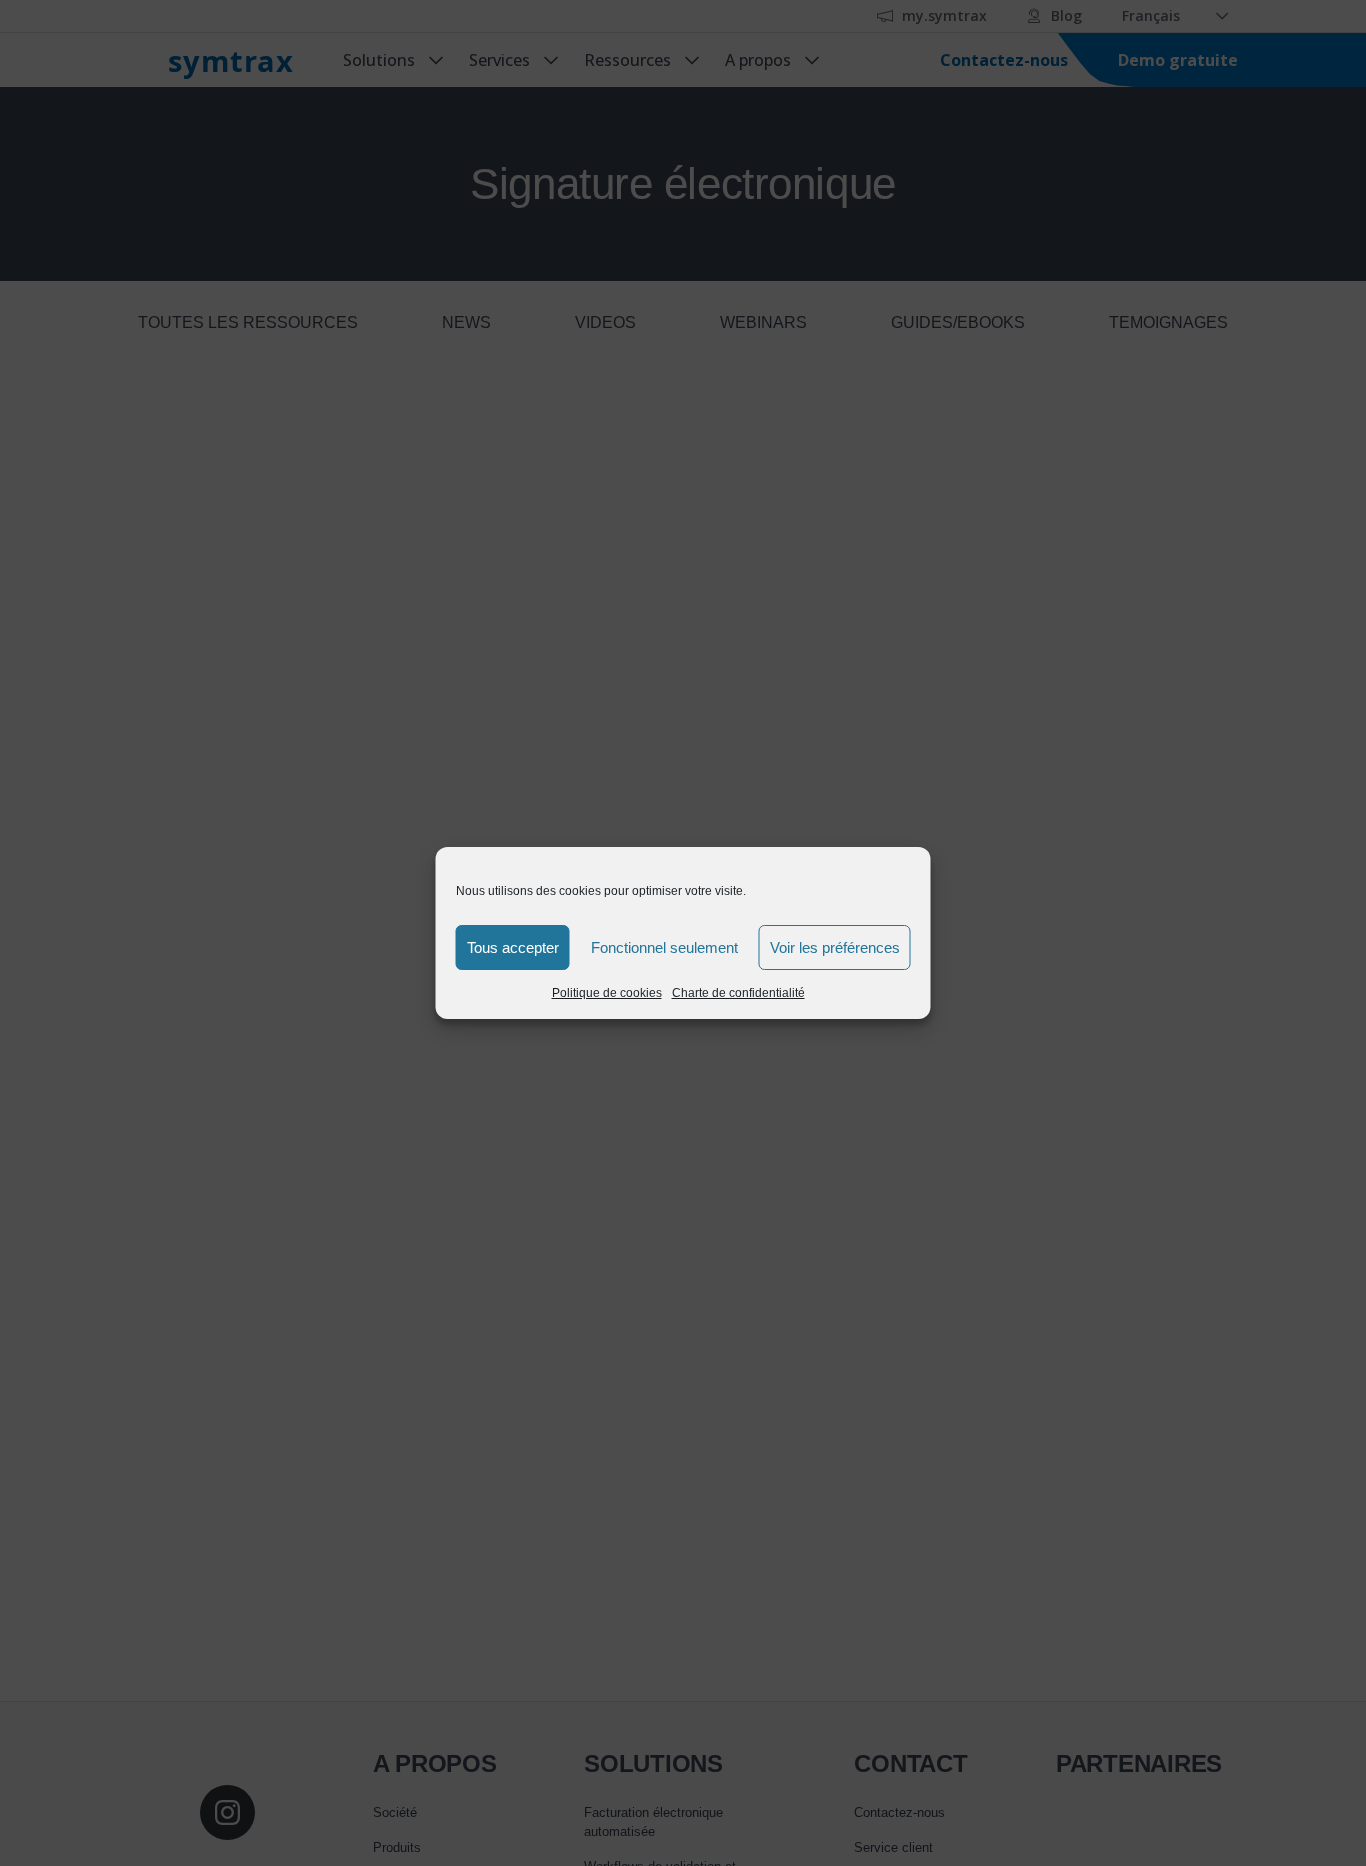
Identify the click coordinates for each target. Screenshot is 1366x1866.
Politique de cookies (607, 993)
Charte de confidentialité (738, 993)
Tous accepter (513, 947)
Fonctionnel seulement (664, 947)
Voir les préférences (835, 947)
